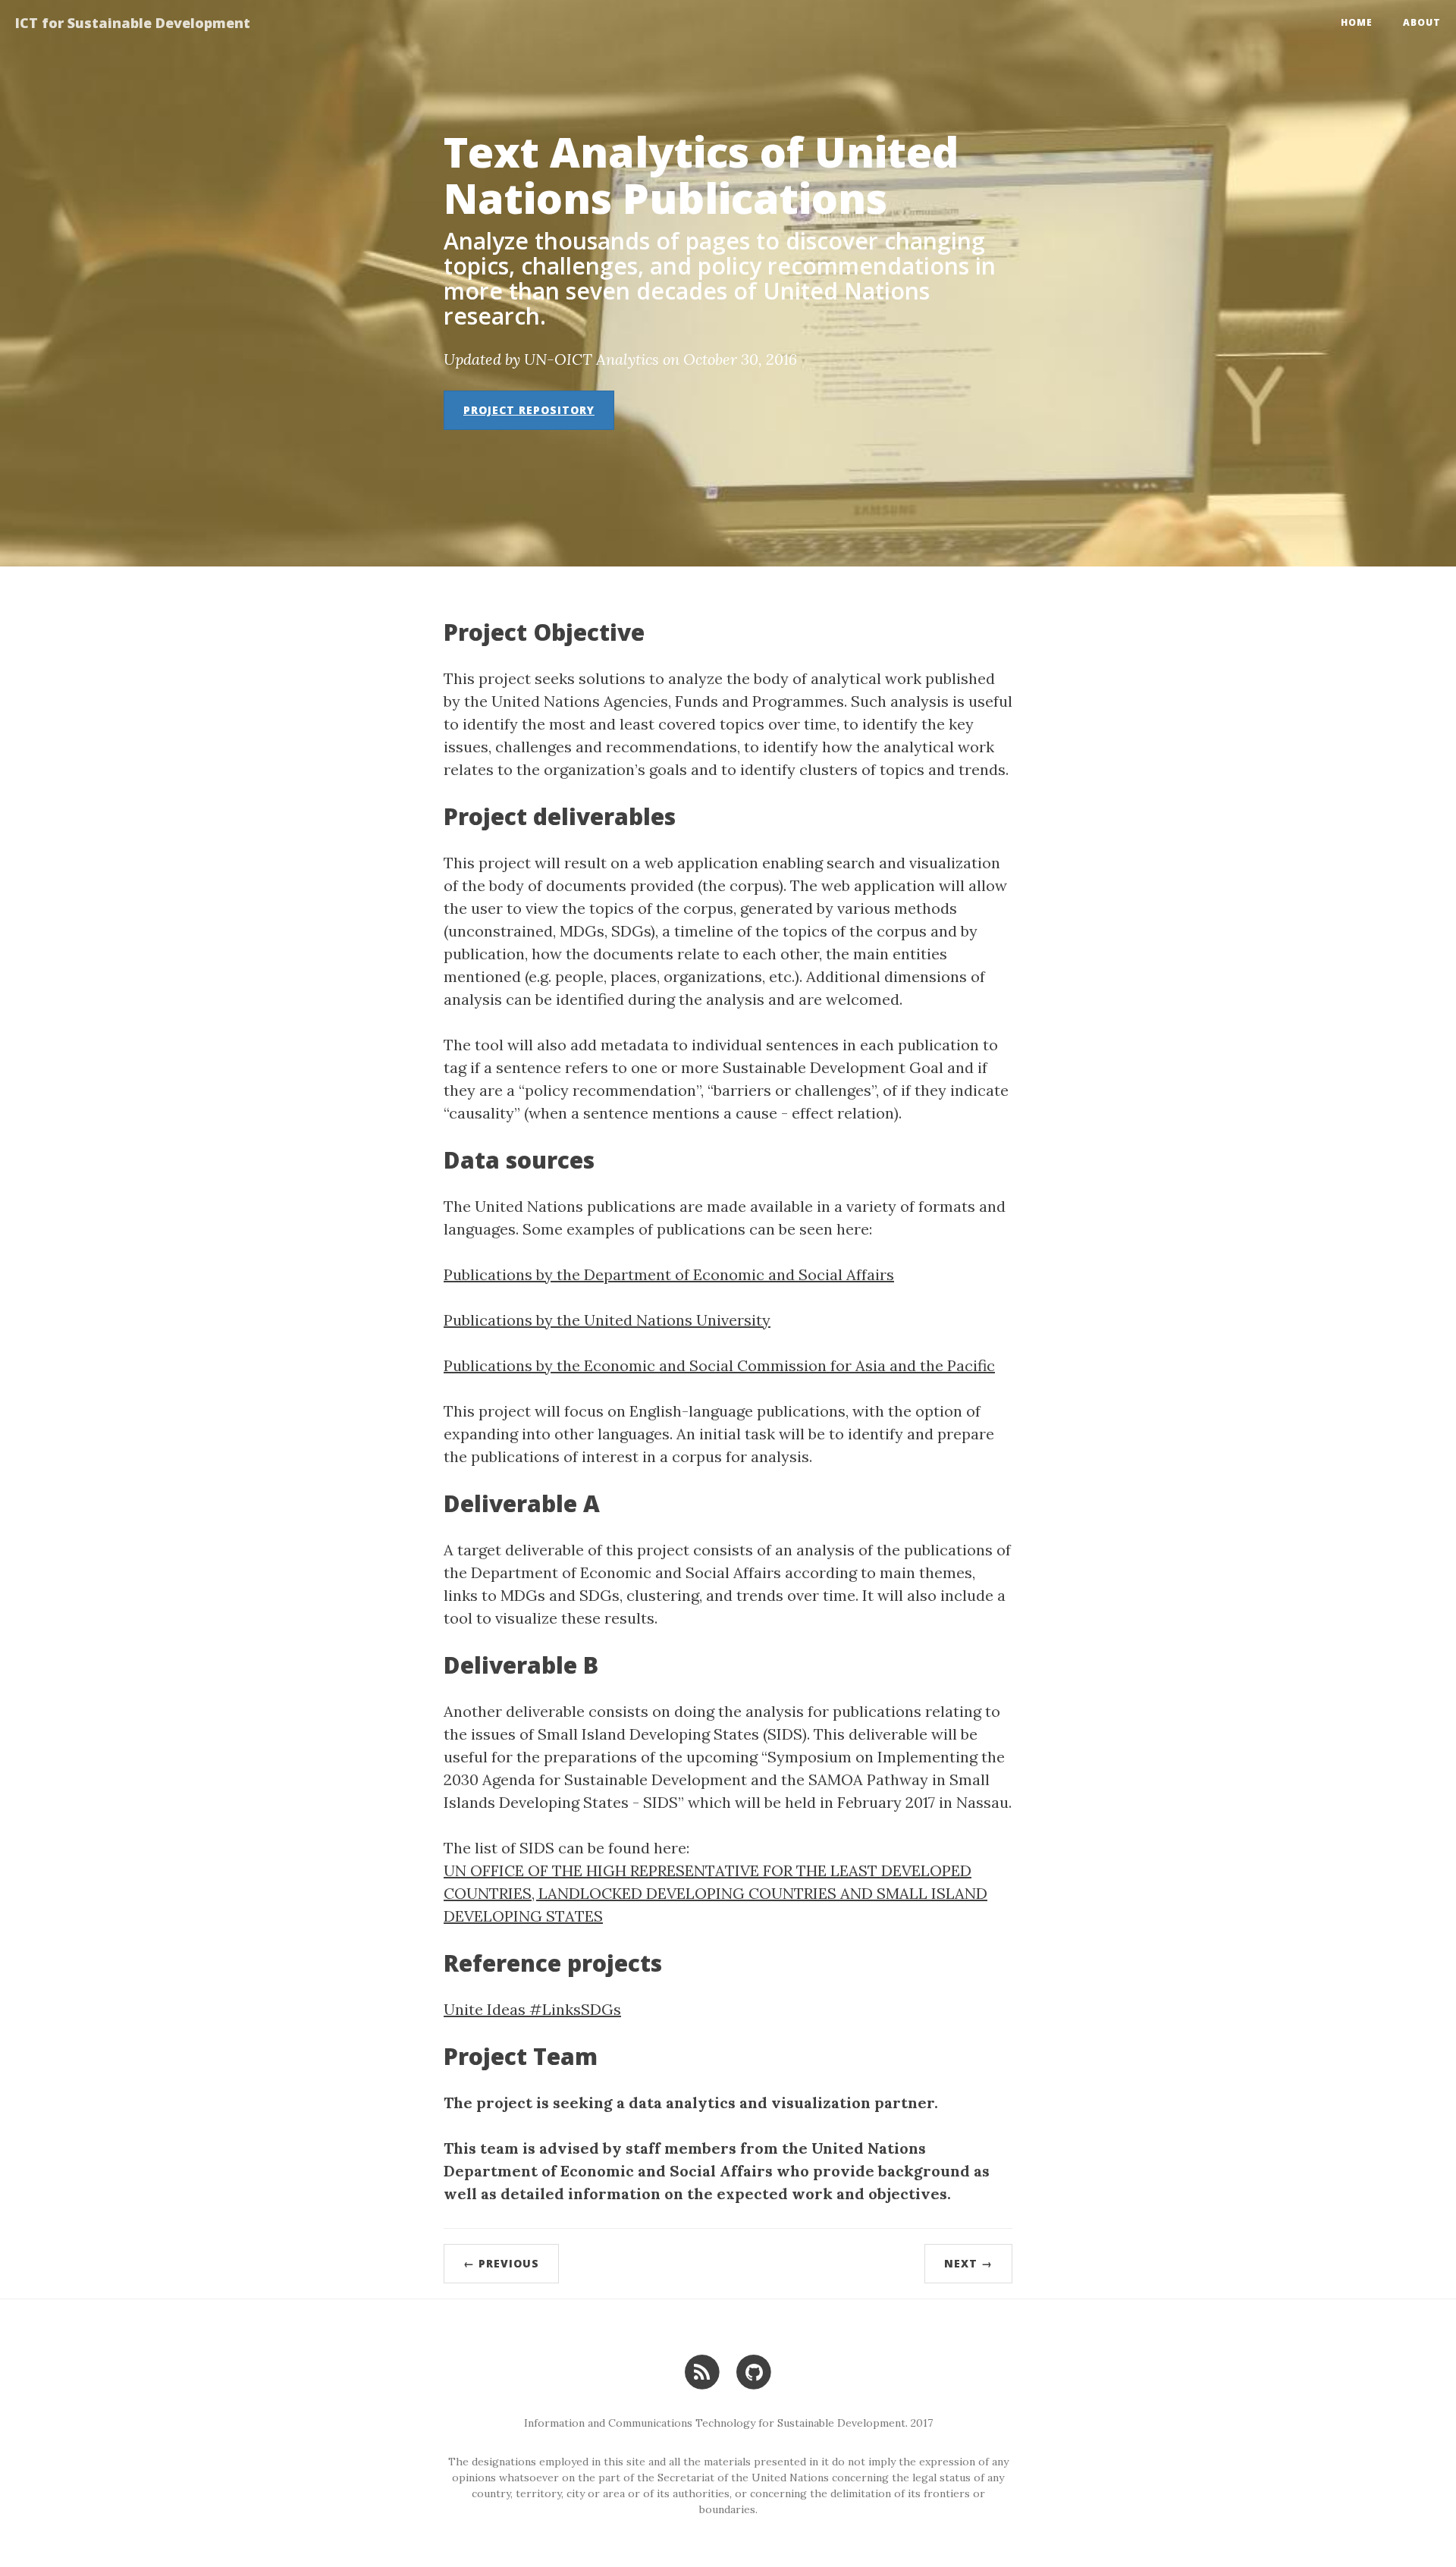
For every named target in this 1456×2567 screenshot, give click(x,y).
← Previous (501, 2263)
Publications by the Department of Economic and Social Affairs (669, 1274)
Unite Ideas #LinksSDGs (532, 2009)
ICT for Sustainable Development (133, 23)
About (1422, 22)
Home (1357, 22)
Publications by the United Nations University (607, 1320)
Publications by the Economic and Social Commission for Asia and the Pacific (719, 1365)
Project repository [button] (529, 410)
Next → (968, 2263)
